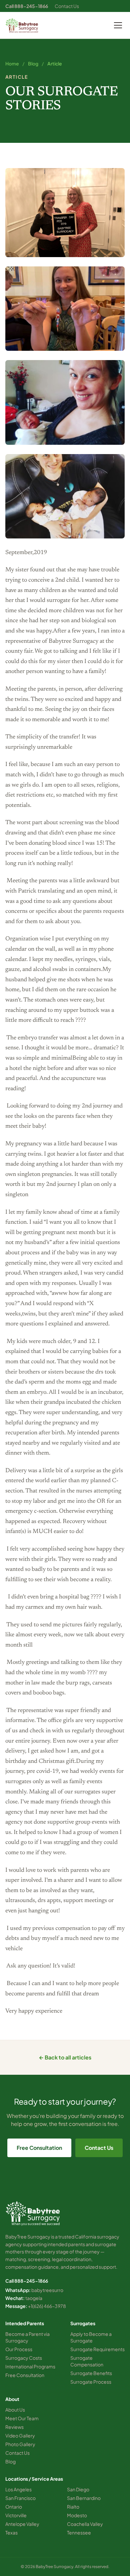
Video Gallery (20, 2435)
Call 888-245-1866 (27, 6)
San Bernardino (84, 2498)
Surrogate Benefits (91, 2373)
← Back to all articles (65, 2057)
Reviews (14, 2427)
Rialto (73, 2507)
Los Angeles (18, 2489)
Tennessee (79, 2532)
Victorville (16, 2515)
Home (12, 63)
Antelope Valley (22, 2524)
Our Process (19, 2349)
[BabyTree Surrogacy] (22, 25)
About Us (15, 2410)
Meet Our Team (22, 2418)
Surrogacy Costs (24, 2358)
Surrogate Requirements (97, 2349)
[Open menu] (118, 25)
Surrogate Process (91, 2382)
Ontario (14, 2507)
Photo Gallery (20, 2444)
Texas (11, 2532)
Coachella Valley (85, 2524)
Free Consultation (39, 2148)
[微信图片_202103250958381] (65, 309)
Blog (33, 63)
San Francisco (20, 2498)
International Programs (30, 2366)
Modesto (77, 2515)
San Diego (78, 2489)
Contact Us (67, 6)
